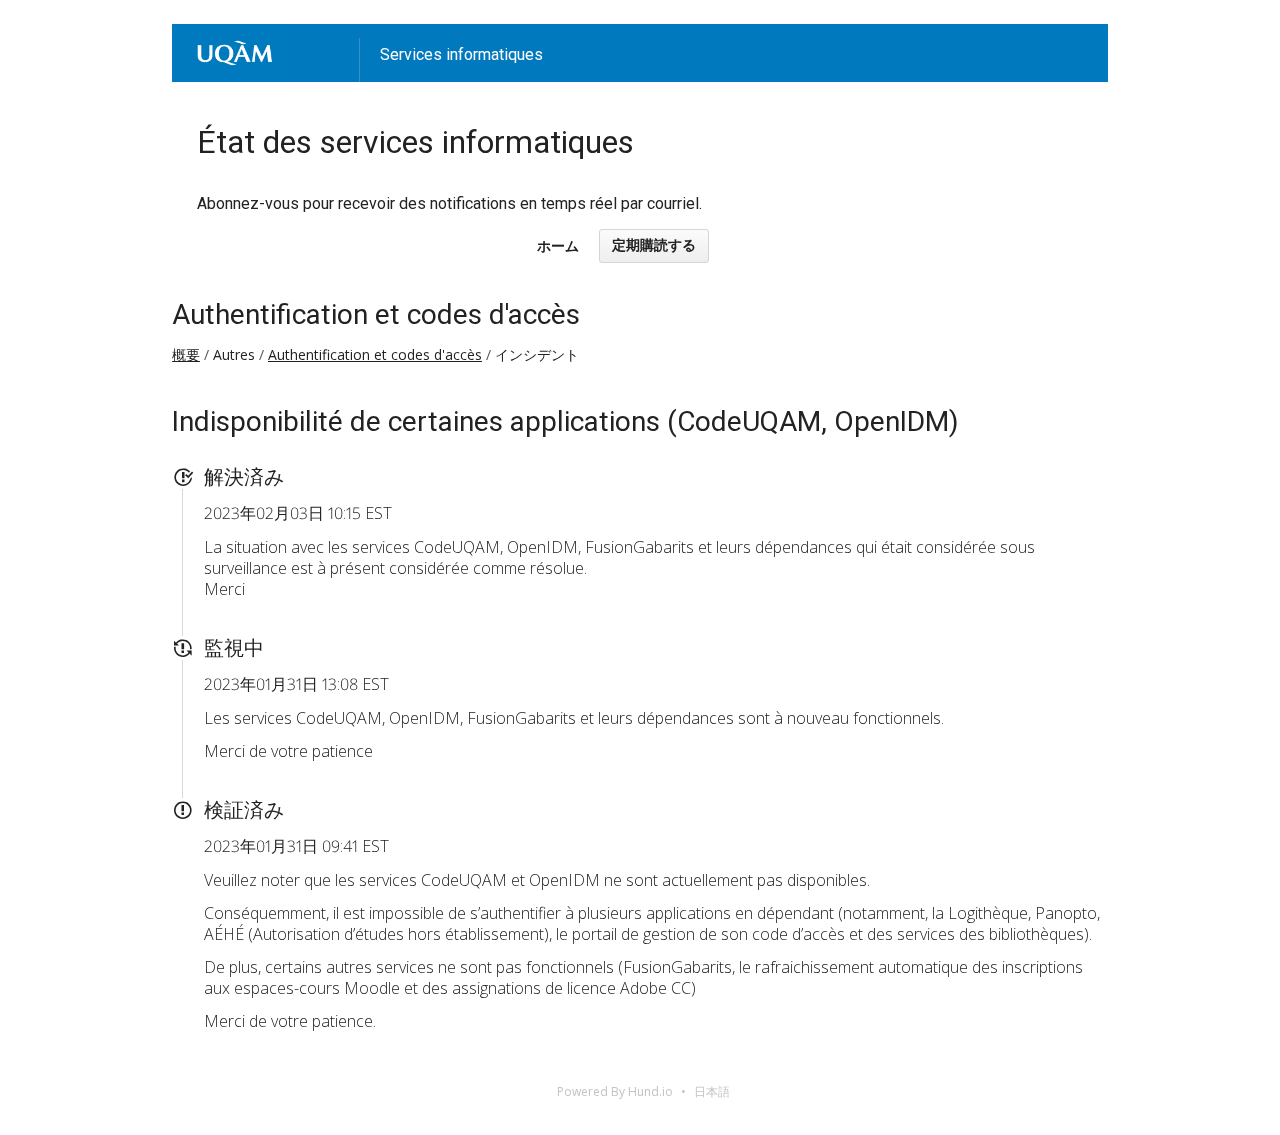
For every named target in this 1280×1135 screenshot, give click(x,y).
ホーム (558, 246)
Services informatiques (461, 54)
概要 (186, 354)
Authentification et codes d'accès (376, 314)
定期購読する (654, 245)
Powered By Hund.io (615, 1091)
